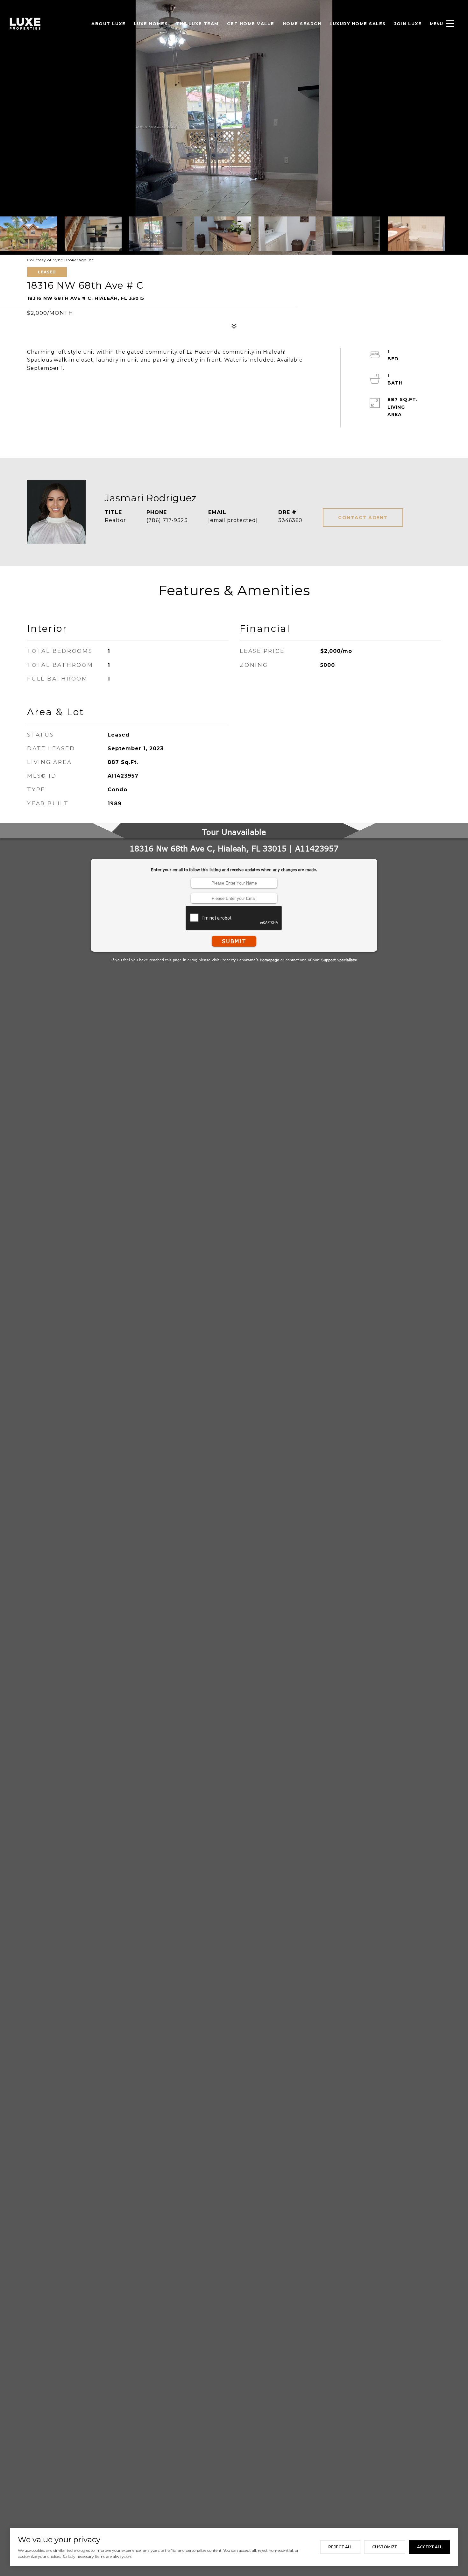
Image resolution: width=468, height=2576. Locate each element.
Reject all (340, 2547)
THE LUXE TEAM (197, 24)
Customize (385, 2547)
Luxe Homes (151, 24)
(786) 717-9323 (167, 520)
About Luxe (108, 24)
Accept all (430, 2547)
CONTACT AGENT (363, 518)
